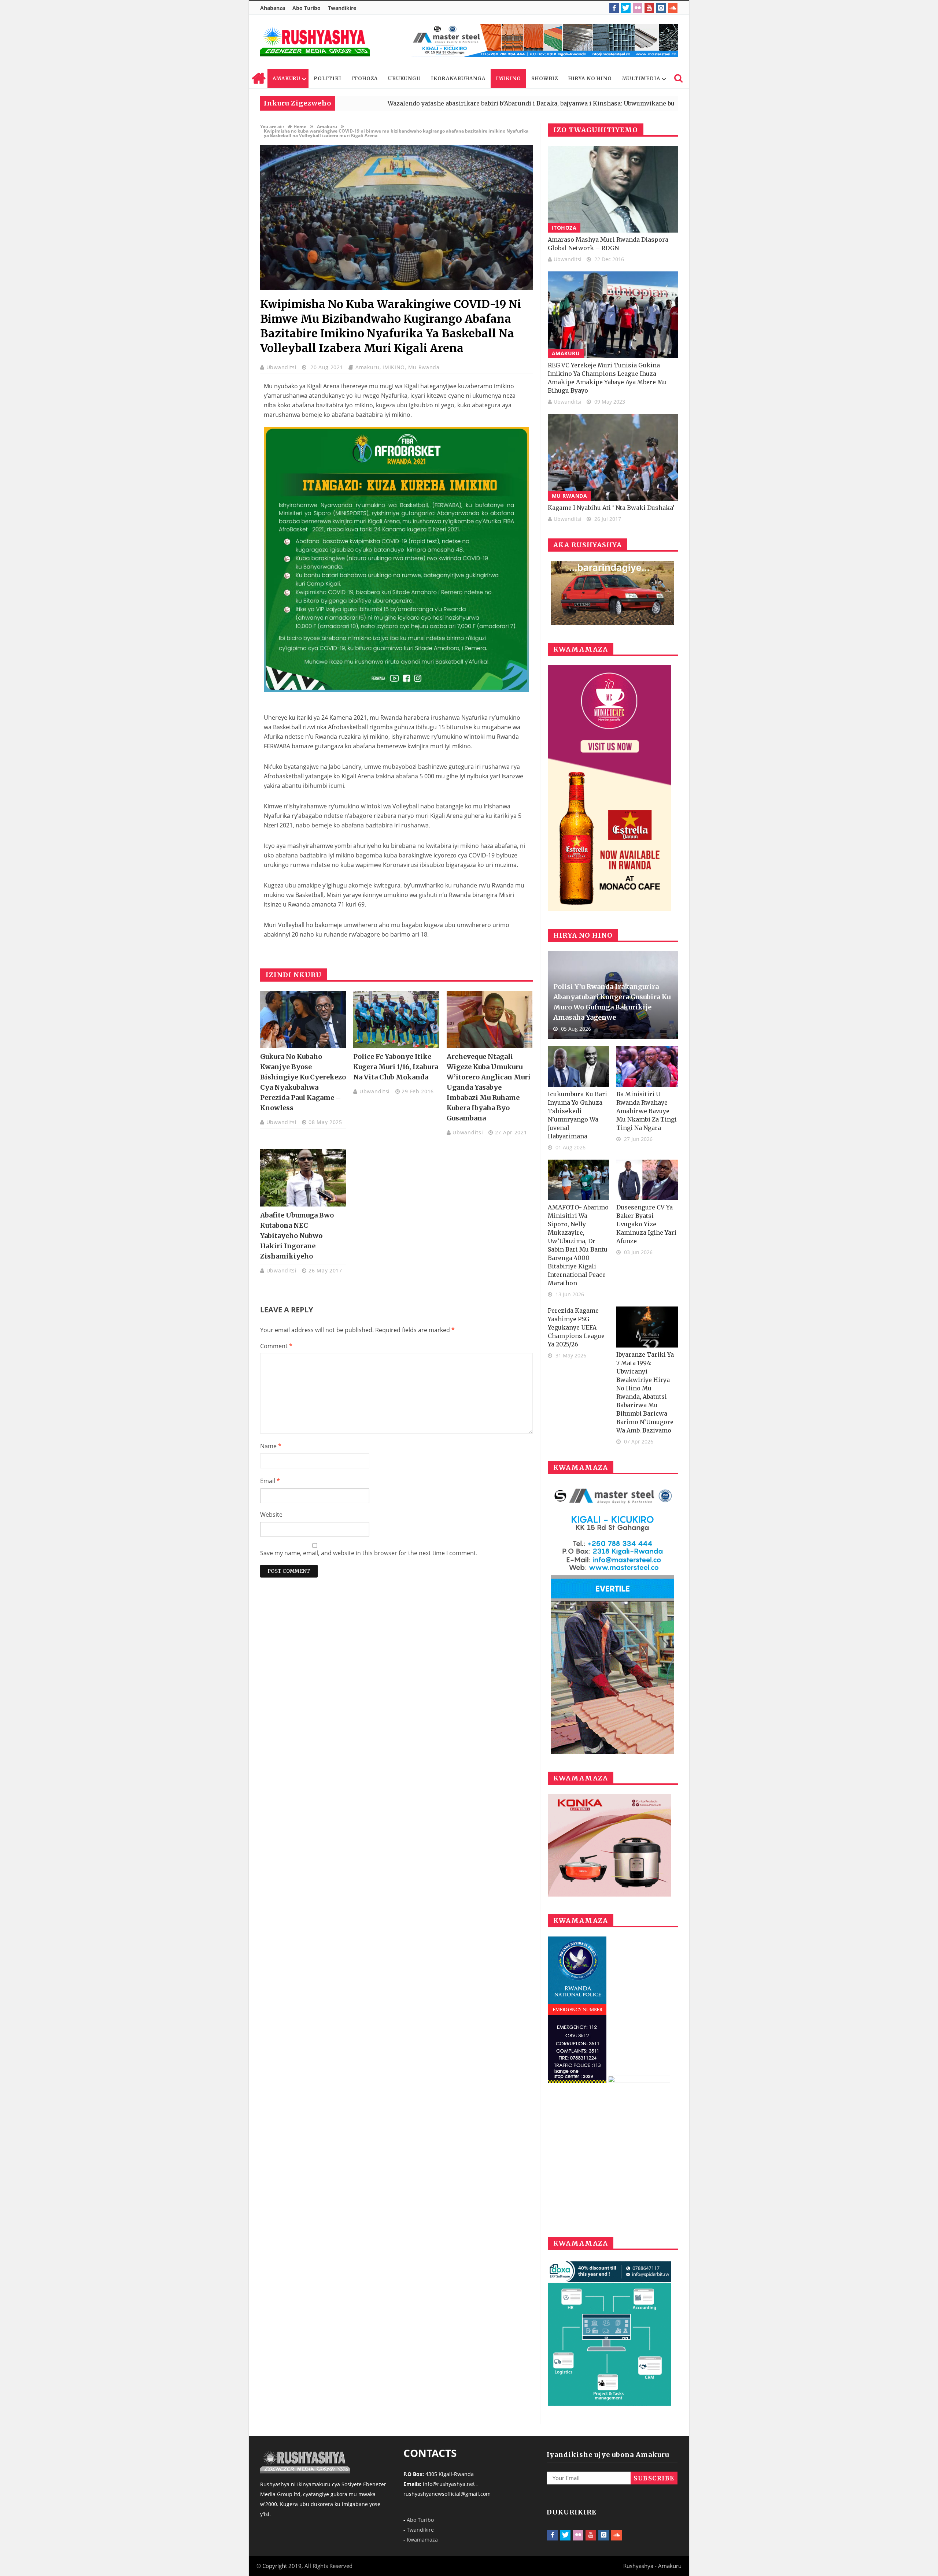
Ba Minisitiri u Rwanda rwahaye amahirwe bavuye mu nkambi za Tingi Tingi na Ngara (647, 1111)
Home (258, 79)
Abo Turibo (306, 8)
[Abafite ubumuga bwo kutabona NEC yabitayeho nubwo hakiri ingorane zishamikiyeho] (303, 1178)
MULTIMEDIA (641, 79)
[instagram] (661, 8)
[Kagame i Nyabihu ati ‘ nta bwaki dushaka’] (613, 457)
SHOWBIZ (545, 79)
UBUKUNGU (404, 79)
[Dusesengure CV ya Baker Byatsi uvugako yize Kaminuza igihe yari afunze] (647, 1180)
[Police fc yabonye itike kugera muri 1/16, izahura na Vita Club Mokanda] (396, 1019)
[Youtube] (649, 8)
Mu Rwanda (424, 367)
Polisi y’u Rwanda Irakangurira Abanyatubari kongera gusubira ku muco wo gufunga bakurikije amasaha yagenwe (612, 1002)
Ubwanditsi (282, 367)
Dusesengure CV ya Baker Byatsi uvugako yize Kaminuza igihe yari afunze (646, 1224)
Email (270, 1481)
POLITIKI (327, 79)
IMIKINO (508, 79)
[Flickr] (638, 8)
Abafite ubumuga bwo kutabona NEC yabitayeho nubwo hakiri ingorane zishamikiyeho (297, 1236)
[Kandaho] (544, 40)
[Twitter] (626, 8)
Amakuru (368, 367)
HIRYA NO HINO (590, 79)
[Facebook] (614, 8)
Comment (276, 1346)
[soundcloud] (673, 8)
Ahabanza (273, 8)
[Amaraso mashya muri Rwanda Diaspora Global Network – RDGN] (613, 189)
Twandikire (342, 8)
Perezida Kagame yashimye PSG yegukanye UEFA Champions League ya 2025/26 (576, 1327)
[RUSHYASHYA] (315, 42)
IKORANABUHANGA (458, 79)
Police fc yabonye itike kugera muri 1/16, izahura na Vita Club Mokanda (396, 1067)
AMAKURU (287, 79)
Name (271, 1446)
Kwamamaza (422, 2540)
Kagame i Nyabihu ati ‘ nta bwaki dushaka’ (611, 508)
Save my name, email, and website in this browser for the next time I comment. (369, 1553)
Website (271, 1515)
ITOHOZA (365, 79)
